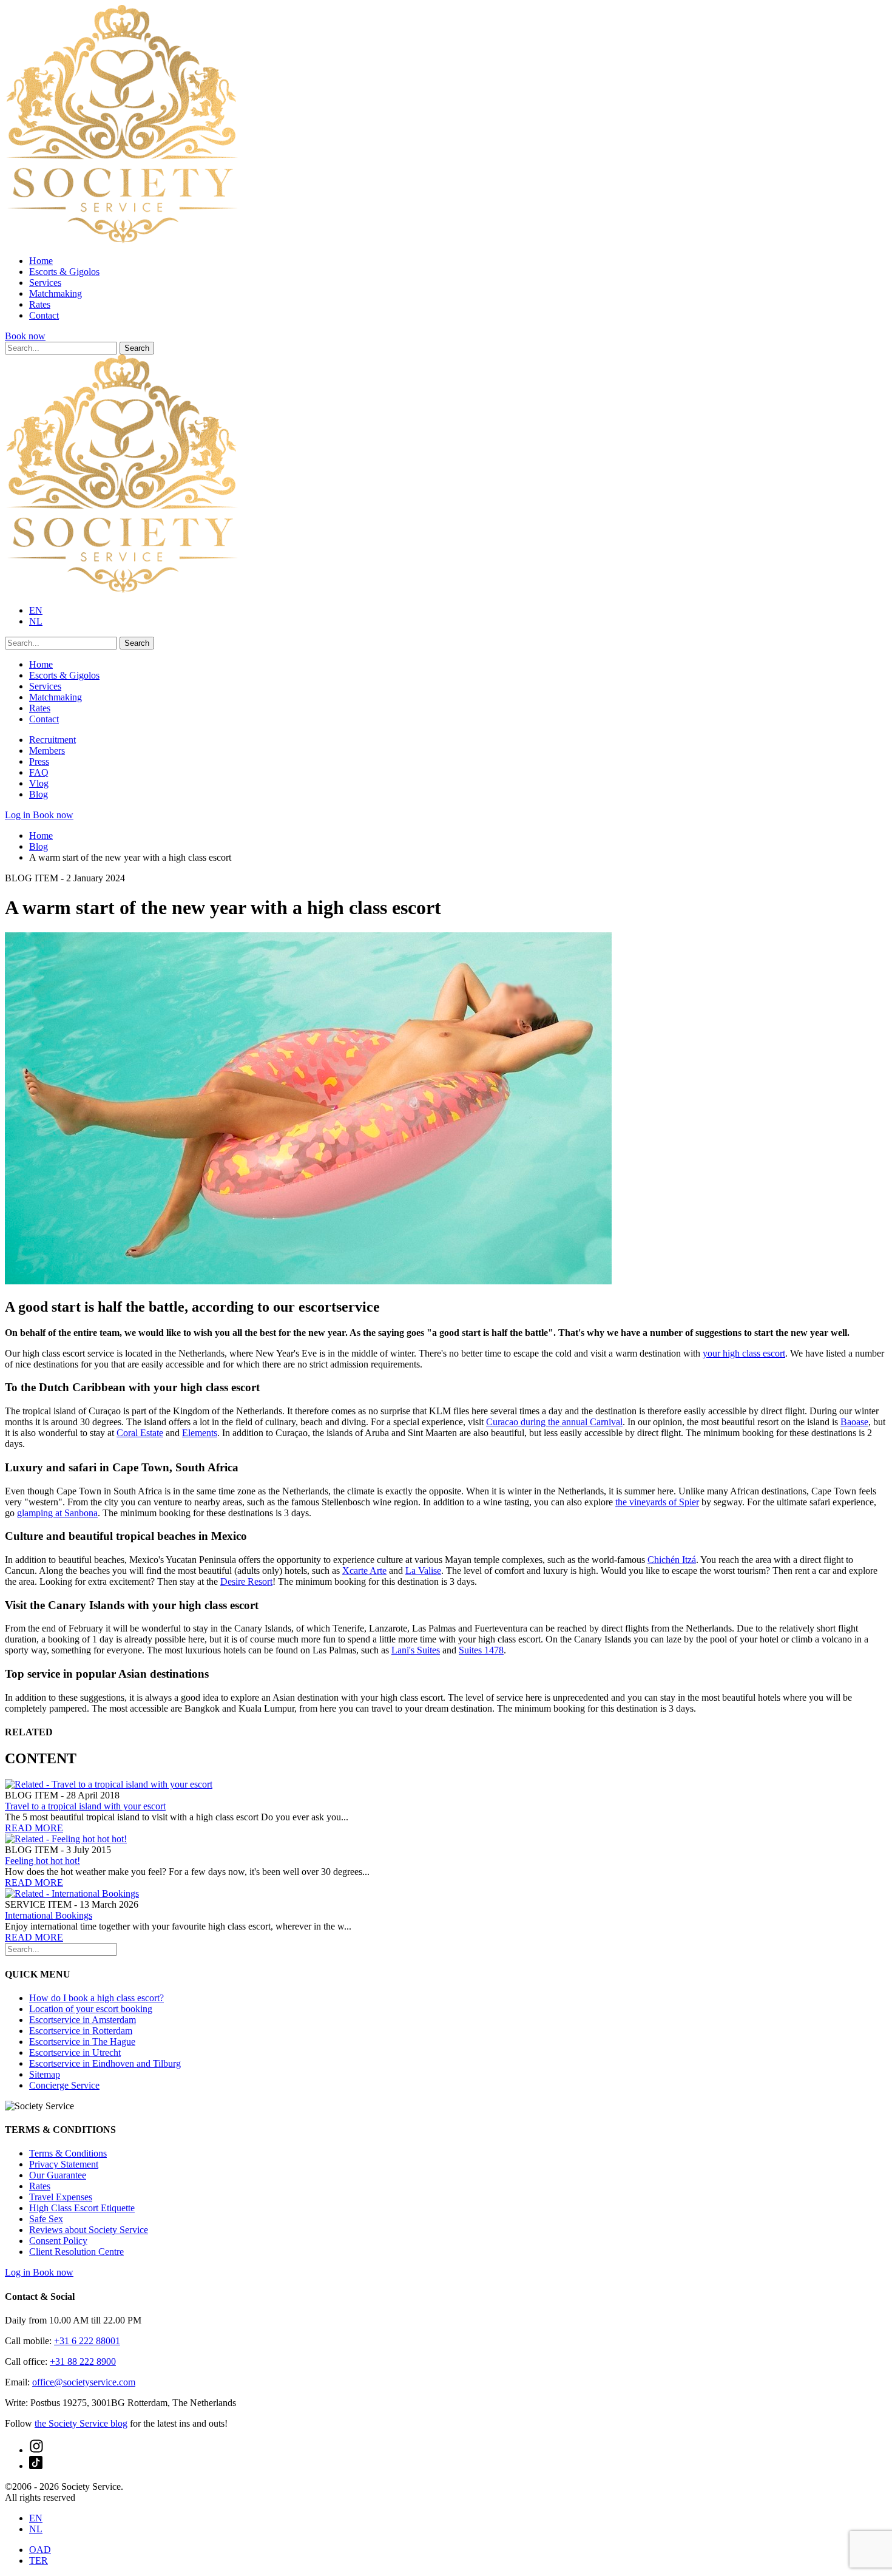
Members (47, 751)
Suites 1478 (481, 1650)
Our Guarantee (58, 2175)
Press (39, 761)
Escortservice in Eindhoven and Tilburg (105, 2063)
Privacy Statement (64, 2164)
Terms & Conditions (68, 2153)
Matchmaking (56, 293)
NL (36, 621)
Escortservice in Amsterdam (83, 2020)
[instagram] (36, 2450)
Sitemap (45, 2074)
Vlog (39, 783)
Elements (200, 1433)
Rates (40, 304)
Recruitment (52, 740)
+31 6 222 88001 (87, 2341)
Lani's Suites (416, 1650)
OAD (40, 2550)
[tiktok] (36, 2466)
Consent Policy (58, 2241)
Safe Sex (46, 2219)
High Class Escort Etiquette (82, 2208)
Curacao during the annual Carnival (554, 1422)
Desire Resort (246, 1581)
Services (45, 283)
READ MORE (34, 1828)
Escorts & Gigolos (64, 272)
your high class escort (744, 1353)
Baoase (854, 1422)
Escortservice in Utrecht (75, 2052)
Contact (44, 315)
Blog (39, 794)
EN (36, 610)
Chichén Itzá (672, 1560)
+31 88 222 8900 (83, 2361)
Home (41, 261)
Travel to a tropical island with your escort (85, 1806)
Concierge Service (64, 2085)
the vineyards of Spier (657, 1502)
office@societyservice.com (84, 2382)
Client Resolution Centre (76, 2252)
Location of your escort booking (91, 2009)
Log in (19, 815)
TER (39, 2561)
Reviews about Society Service (89, 2230)
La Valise (423, 1571)
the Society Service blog (81, 2423)
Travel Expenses (61, 2197)
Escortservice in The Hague (82, 2042)
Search (137, 348)
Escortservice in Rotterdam (81, 2031)
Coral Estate (140, 1433)
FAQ (39, 772)
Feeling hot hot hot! (42, 1861)
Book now (25, 336)
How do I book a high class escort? (96, 1998)
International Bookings (49, 1915)
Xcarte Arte (364, 1571)
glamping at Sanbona (57, 1513)
